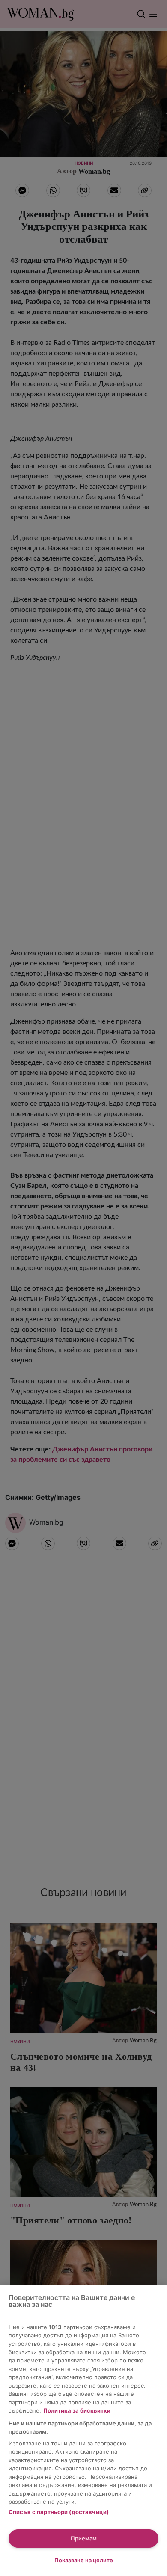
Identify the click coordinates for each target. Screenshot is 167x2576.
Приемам (84, 2538)
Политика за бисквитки (77, 2410)
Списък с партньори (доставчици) (59, 2512)
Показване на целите (84, 2560)
